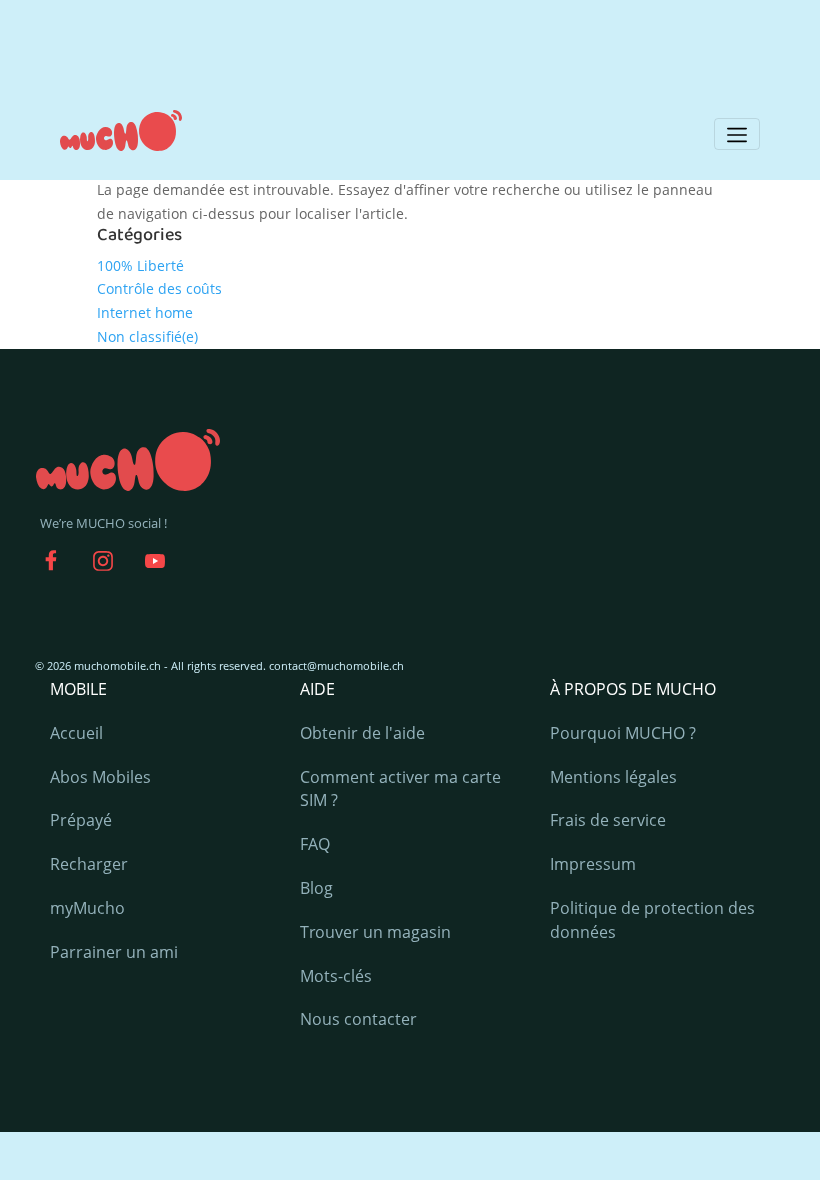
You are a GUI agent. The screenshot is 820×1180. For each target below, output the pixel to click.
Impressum (593, 864)
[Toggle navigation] (737, 134)
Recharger (89, 864)
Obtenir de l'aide (362, 733)
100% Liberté (140, 265)
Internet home (145, 312)
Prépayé (81, 820)
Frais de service (608, 820)
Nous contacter (358, 1019)
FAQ (315, 844)
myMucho (87, 908)
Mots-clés (336, 976)
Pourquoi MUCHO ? (623, 733)
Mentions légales (613, 777)
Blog (316, 888)
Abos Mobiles (100, 777)
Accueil (76, 733)
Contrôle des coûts (159, 288)
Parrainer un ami (114, 952)
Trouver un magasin (375, 932)
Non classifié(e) (147, 336)
